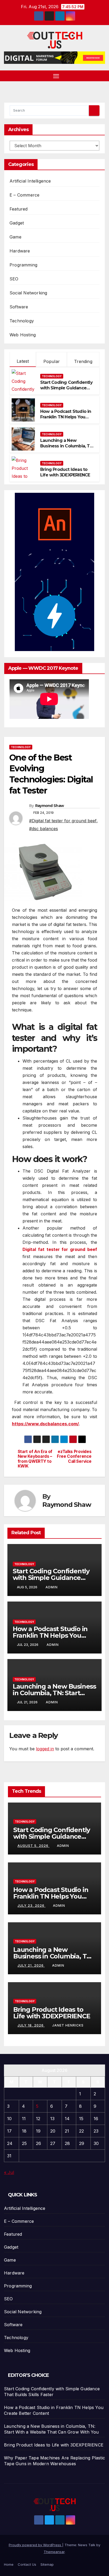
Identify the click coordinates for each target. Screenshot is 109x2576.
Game (15, 237)
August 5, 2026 (33, 1846)
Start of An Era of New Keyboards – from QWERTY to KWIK (35, 1459)
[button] (102, 76)
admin (52, 1587)
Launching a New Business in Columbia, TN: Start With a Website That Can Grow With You (67, 449)
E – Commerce (24, 195)
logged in (45, 1749)
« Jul (9, 2172)
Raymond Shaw (50, 806)
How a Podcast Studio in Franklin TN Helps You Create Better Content (66, 417)
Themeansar (54, 2552)
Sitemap (47, 2564)
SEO (14, 279)
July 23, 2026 (31, 1906)
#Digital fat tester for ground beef (63, 821)
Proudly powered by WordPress (35, 2545)
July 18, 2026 (31, 2025)
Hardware (20, 251)
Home (9, 2564)
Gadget (17, 223)
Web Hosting (23, 335)
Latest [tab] (23, 361)
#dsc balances (44, 829)
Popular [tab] (52, 361)
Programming (23, 265)
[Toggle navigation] (56, 76)
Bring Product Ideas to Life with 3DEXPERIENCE (65, 472)
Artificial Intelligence (30, 181)
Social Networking (28, 293)
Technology (22, 321)
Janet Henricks (68, 2025)
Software (19, 307)
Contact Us (27, 2564)
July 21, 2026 (31, 1965)
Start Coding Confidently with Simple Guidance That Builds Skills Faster (66, 388)
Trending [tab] (83, 361)
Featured (19, 209)
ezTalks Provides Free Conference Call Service (74, 1457)
